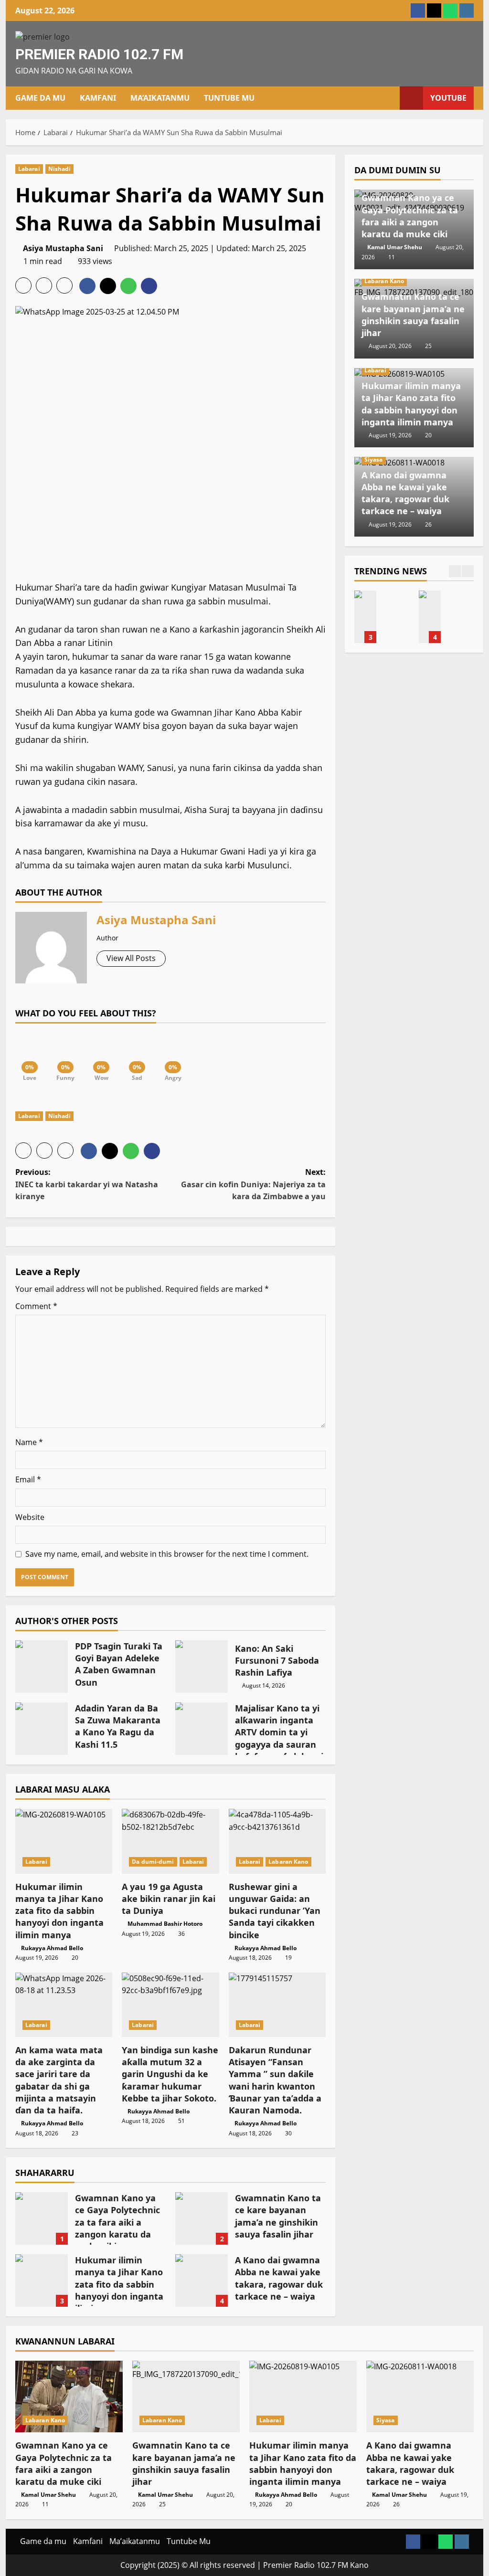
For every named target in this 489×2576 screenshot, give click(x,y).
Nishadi (60, 169)
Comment (36, 1306)
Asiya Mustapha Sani (63, 248)
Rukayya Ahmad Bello (52, 1948)
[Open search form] (390, 98)
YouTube (448, 98)
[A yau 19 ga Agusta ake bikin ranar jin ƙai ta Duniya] (170, 1841)
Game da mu (40, 98)
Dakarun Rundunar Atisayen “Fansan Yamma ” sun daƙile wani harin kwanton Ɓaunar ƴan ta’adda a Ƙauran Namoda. (275, 2080)
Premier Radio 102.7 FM (99, 54)
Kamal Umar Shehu (395, 247)
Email (28, 1479)
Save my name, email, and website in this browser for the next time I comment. (167, 1554)
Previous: (87, 1184)
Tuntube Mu (229, 98)
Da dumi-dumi (153, 1862)
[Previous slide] (455, 571)
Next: (253, 1184)
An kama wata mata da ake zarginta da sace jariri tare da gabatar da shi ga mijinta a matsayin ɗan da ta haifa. (59, 2080)
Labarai (29, 169)
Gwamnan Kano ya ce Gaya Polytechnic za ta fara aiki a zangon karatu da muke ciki (42, 2218)
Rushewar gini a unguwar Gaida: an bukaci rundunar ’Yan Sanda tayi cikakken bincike (275, 1911)
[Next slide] (468, 571)
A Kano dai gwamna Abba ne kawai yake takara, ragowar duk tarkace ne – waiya (202, 2280)
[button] (23, 285)
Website (30, 1517)
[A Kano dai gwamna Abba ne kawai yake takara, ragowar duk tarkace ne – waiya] (420, 2397)
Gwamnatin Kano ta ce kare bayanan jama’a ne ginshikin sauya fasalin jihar (202, 2218)
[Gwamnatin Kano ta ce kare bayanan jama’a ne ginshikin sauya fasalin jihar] (186, 2397)
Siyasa (374, 459)
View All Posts (131, 958)
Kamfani (98, 98)
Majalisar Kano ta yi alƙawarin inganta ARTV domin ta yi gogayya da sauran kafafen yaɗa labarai (202, 1729)
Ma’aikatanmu (160, 98)
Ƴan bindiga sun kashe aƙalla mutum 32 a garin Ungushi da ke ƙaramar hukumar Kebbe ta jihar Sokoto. (170, 2074)
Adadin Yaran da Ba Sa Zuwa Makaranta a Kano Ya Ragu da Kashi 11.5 (42, 1729)
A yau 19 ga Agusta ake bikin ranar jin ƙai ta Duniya (169, 1899)
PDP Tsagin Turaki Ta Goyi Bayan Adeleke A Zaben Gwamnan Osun (42, 1667)
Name (29, 1442)
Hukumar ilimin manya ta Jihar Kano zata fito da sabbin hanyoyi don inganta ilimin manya (59, 1911)
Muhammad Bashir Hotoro (165, 1924)
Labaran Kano (288, 1862)
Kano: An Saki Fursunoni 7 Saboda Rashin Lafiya (202, 1667)
